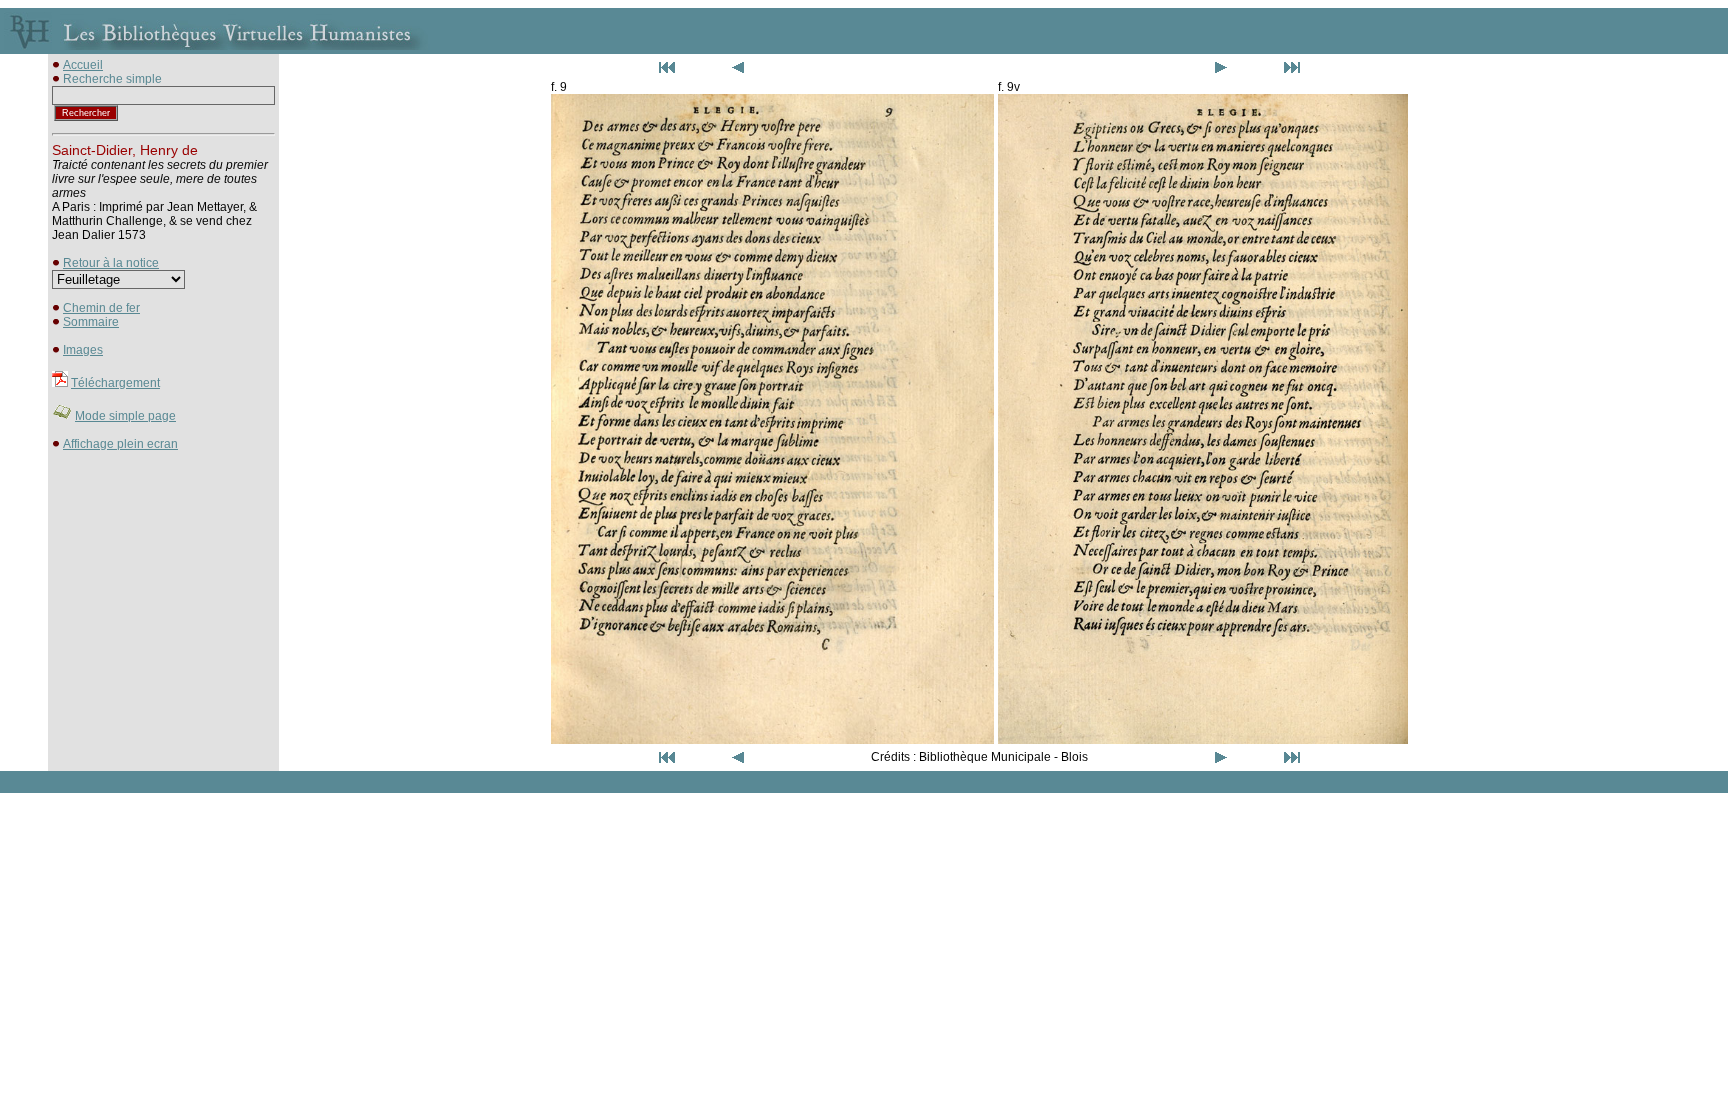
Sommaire (91, 322)
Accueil (83, 65)
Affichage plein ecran (120, 444)
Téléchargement (115, 383)
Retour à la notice (111, 263)
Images (83, 350)
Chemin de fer (101, 308)
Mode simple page (125, 416)
